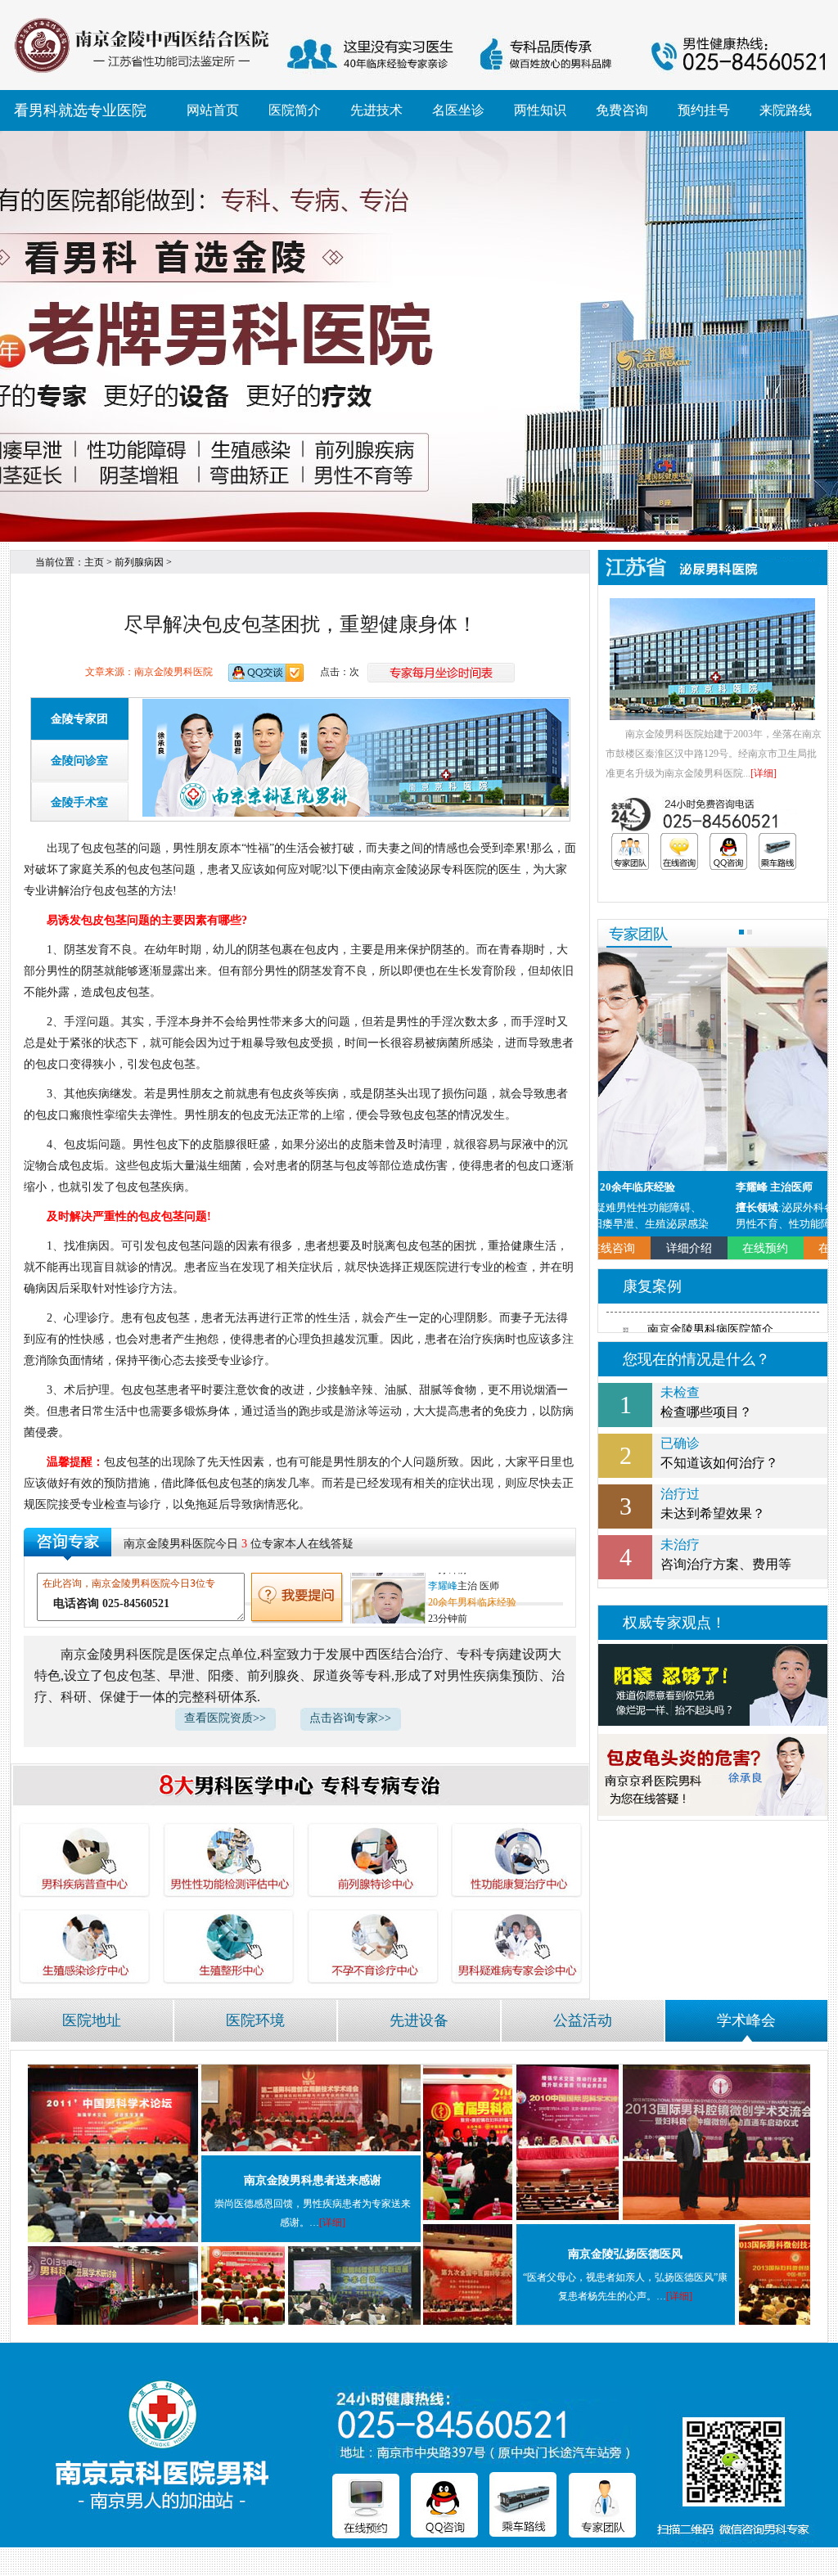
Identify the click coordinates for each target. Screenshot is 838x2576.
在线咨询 (713, 1248)
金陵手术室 (79, 802)
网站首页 (213, 110)
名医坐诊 (458, 110)
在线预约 (637, 1248)
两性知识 (540, 110)
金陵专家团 (79, 719)
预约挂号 (704, 110)
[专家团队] (630, 851)
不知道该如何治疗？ (719, 1453)
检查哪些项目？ (706, 1402)
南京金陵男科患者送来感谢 (313, 2180)
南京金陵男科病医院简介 (710, 1329)
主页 (94, 562)
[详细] (764, 773)
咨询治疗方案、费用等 (726, 1554)
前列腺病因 (139, 562)
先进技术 (376, 110)
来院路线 (786, 110)
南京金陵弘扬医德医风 (625, 2254)
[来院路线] (777, 851)
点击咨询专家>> (350, 1718)
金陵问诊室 (79, 761)
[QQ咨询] (728, 851)
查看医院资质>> (225, 1718)
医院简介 (295, 110)
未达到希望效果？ (713, 1504)
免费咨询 (622, 110)
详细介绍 (789, 1248)
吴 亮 (439, 1581)
